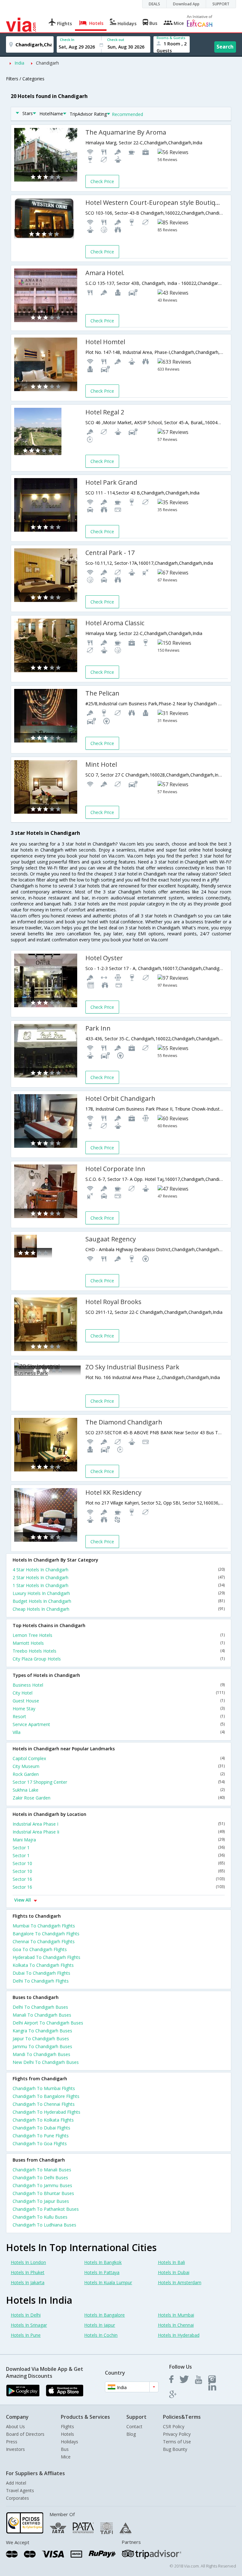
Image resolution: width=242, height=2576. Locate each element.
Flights (67, 2426)
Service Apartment (119, 1724)
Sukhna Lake (119, 1790)
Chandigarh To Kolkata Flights (43, 2120)
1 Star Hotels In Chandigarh (119, 1585)
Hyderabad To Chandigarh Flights (46, 1957)
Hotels (67, 2434)
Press (12, 2442)
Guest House (119, 1701)
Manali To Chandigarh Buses (42, 2015)
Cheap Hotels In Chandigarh (119, 1609)
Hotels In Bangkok (103, 2262)
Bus (65, 2449)
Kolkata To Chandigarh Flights (43, 1965)
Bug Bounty (175, 2449)
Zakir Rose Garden (119, 1798)
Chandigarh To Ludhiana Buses (44, 2225)
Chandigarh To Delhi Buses (40, 2177)
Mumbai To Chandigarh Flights (44, 1926)
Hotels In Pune (26, 2335)
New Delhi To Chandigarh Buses (46, 2062)
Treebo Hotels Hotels (119, 1651)
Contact (134, 2426)
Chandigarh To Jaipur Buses (41, 2201)
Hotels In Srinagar (29, 2325)
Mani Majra (119, 1840)
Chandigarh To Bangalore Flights (46, 2096)
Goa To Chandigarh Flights (40, 1949)
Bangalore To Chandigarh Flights (46, 1934)
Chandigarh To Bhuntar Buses (43, 2193)
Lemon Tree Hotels (119, 1635)
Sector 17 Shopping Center (119, 1782)
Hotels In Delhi (26, 2315)
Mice (66, 2457)
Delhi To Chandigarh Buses (40, 2007)
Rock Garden (119, 1774)
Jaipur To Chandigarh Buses (41, 2039)
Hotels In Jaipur (100, 2325)
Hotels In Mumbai (176, 2315)
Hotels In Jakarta (28, 2282)
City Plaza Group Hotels (119, 1659)
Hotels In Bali (171, 2262)
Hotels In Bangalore (104, 2315)
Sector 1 (119, 1848)
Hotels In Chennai (176, 2325)
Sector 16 (119, 1879)
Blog (131, 2434)
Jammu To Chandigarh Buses (42, 2046)
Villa (119, 1732)
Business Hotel (119, 1685)
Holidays (69, 2442)
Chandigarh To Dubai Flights (41, 2128)
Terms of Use (177, 2442)
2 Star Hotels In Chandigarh (119, 1577)
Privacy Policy (177, 2434)
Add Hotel (16, 2483)
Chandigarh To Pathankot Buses (46, 2209)
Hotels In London (28, 2262)
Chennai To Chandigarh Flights (44, 1941)
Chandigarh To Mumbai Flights (44, 2088)
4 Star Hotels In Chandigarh (119, 1570)
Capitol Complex (119, 1758)
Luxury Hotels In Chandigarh (119, 1593)
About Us (15, 2426)
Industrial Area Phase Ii (119, 1832)
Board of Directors (25, 2434)
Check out (116, 40)
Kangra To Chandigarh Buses (42, 2031)
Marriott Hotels (119, 1643)
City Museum (119, 1766)
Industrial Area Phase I (119, 1824)
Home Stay (119, 1709)
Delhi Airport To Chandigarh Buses (48, 2023)
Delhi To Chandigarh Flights (41, 1981)
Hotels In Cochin (101, 2335)
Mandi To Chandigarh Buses (41, 2054)
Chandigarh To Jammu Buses (42, 2185)
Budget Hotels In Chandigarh (119, 1601)
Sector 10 (119, 1863)
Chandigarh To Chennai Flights (44, 2104)
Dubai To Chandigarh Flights (41, 1973)
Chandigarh (47, 63)
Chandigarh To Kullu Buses (40, 2217)
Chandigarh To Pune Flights (41, 2136)
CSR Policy (174, 2426)
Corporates (17, 2498)
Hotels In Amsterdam (180, 2282)
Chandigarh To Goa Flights (40, 2143)
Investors (15, 2449)
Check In (67, 40)
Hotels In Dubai (174, 2272)
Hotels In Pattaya (102, 2272)
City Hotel (119, 1693)
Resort (119, 1716)
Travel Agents (20, 2490)
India (19, 63)
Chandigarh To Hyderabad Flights (46, 2112)
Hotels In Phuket (28, 2272)
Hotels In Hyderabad (179, 2335)
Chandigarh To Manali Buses (42, 2170)
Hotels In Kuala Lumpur (108, 2282)
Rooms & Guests (171, 38)
